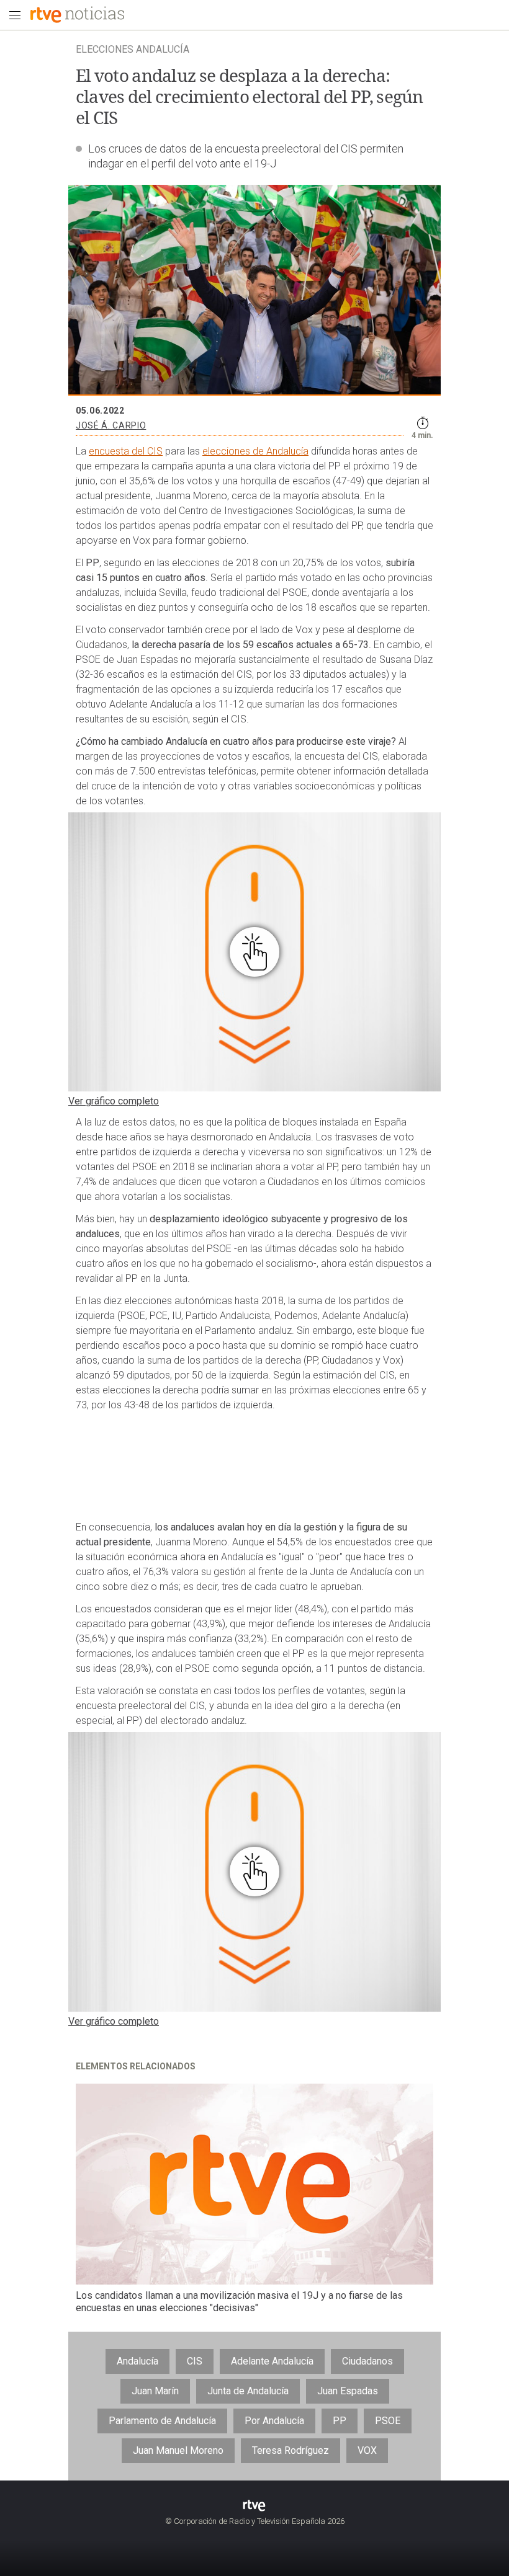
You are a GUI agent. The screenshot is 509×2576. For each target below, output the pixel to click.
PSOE (388, 2421)
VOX (367, 2450)
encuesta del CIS (126, 451)
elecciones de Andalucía (255, 451)
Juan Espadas (348, 2391)
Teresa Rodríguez (291, 2450)
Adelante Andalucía (272, 2361)
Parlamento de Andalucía (162, 2421)
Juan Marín (155, 2391)
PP (340, 2421)
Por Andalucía (274, 2421)
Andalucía (137, 2361)
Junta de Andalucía (248, 2391)
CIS (195, 2361)
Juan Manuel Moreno (178, 2450)
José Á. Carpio (111, 425)
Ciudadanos (367, 2361)
